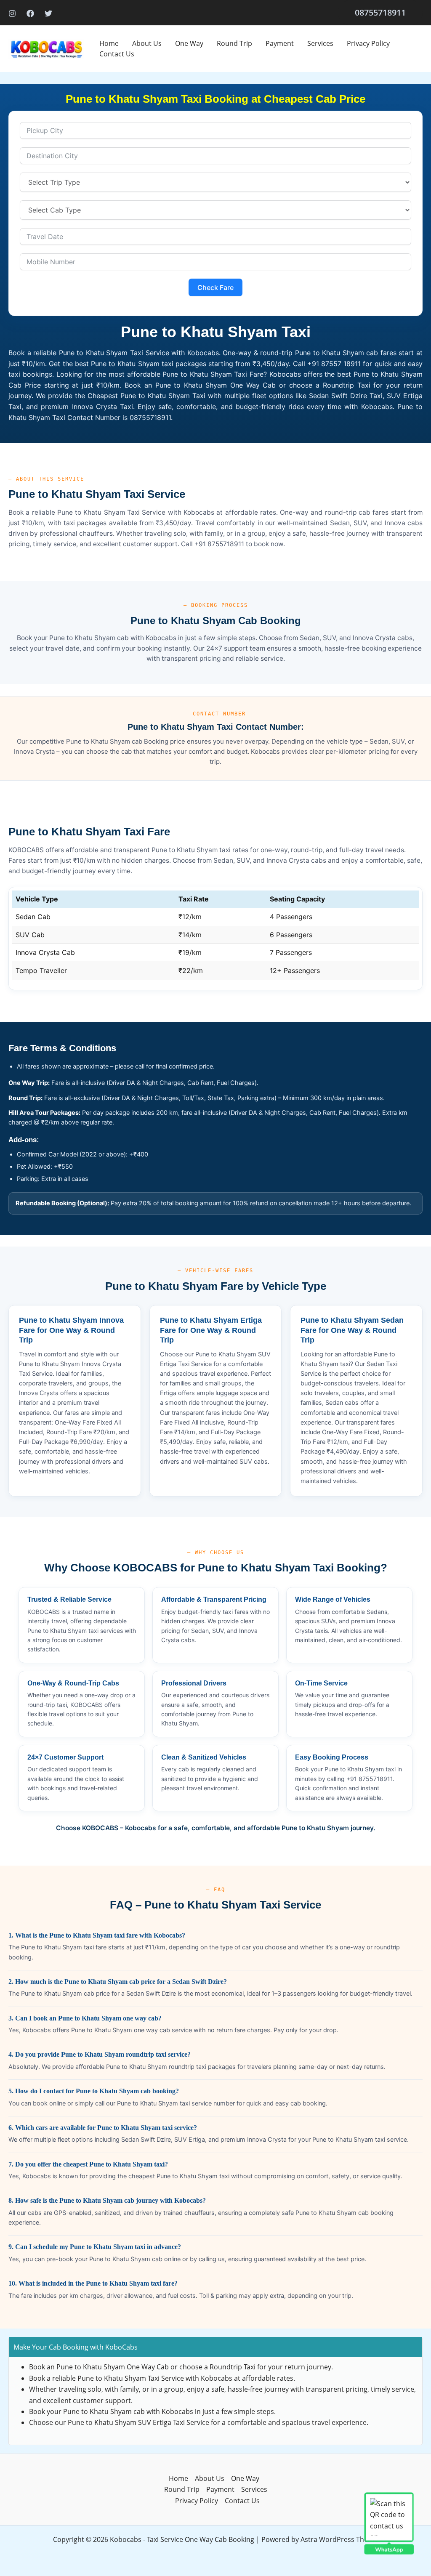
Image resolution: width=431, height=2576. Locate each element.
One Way (189, 43)
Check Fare (215, 287)
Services (320, 43)
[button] (380, 13)
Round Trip (234, 43)
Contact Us (117, 54)
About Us (147, 43)
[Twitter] (48, 13)
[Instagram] (12, 13)
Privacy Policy (368, 43)
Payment (280, 43)
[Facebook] (30, 13)
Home (109, 43)
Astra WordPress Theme (339, 2539)
